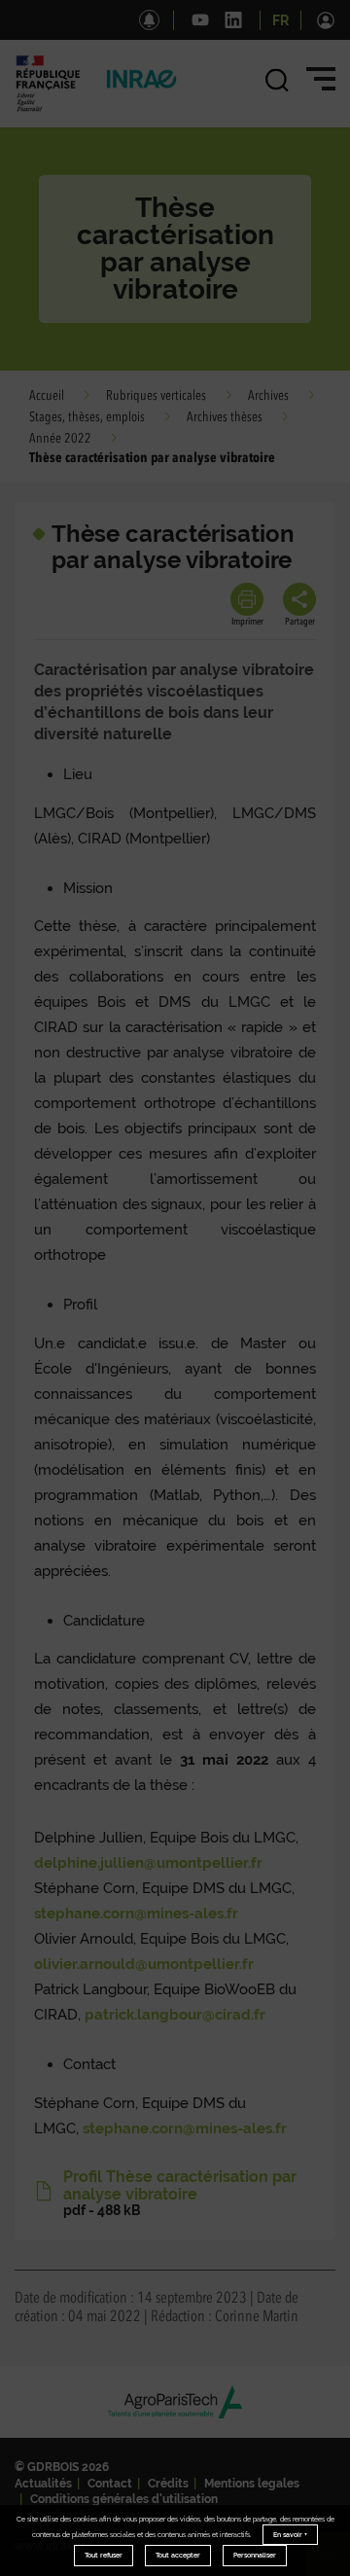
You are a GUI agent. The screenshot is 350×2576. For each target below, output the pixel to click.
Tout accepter (178, 2555)
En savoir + (290, 2535)
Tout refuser (104, 2555)
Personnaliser (255, 2555)
